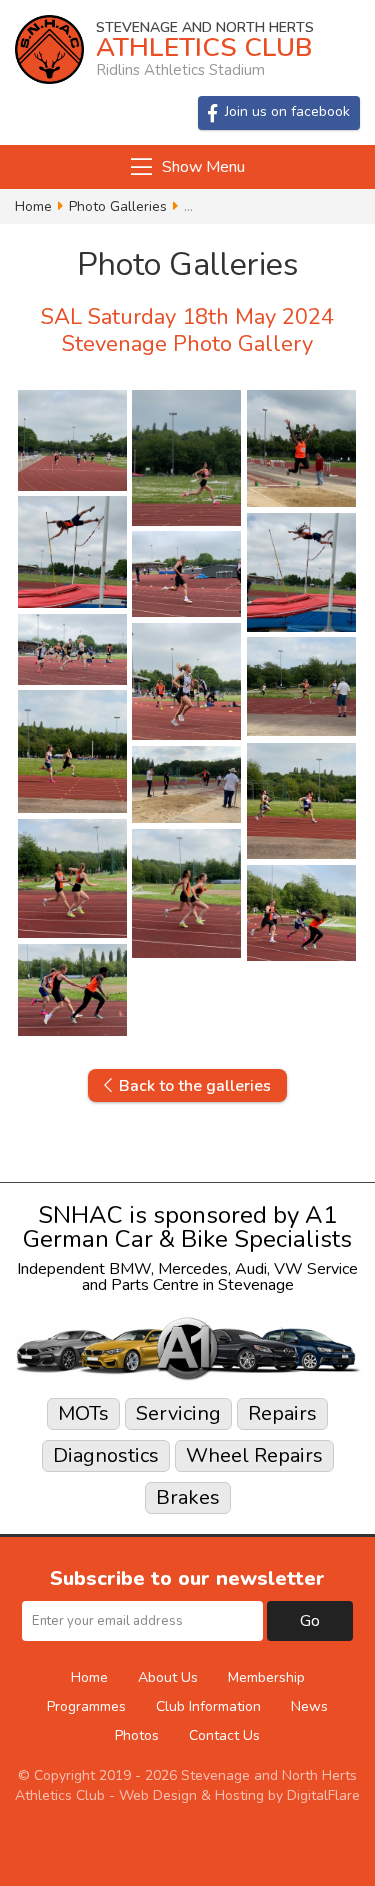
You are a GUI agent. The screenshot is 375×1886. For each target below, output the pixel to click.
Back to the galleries (195, 1086)
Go (310, 1621)
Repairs (282, 1413)
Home (33, 207)
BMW (130, 1269)
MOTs (83, 1413)
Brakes (188, 1497)
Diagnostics (106, 1455)
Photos (137, 1735)
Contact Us (224, 1735)
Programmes (86, 1706)
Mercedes (193, 1269)
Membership (266, 1677)
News (309, 1706)
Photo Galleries (118, 207)
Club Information (208, 1706)
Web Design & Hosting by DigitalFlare (239, 1795)
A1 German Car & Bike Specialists (187, 1227)
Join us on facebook (287, 111)
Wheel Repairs (254, 1455)
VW (288, 1269)
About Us (168, 1677)
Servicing (178, 1413)
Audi (251, 1269)
